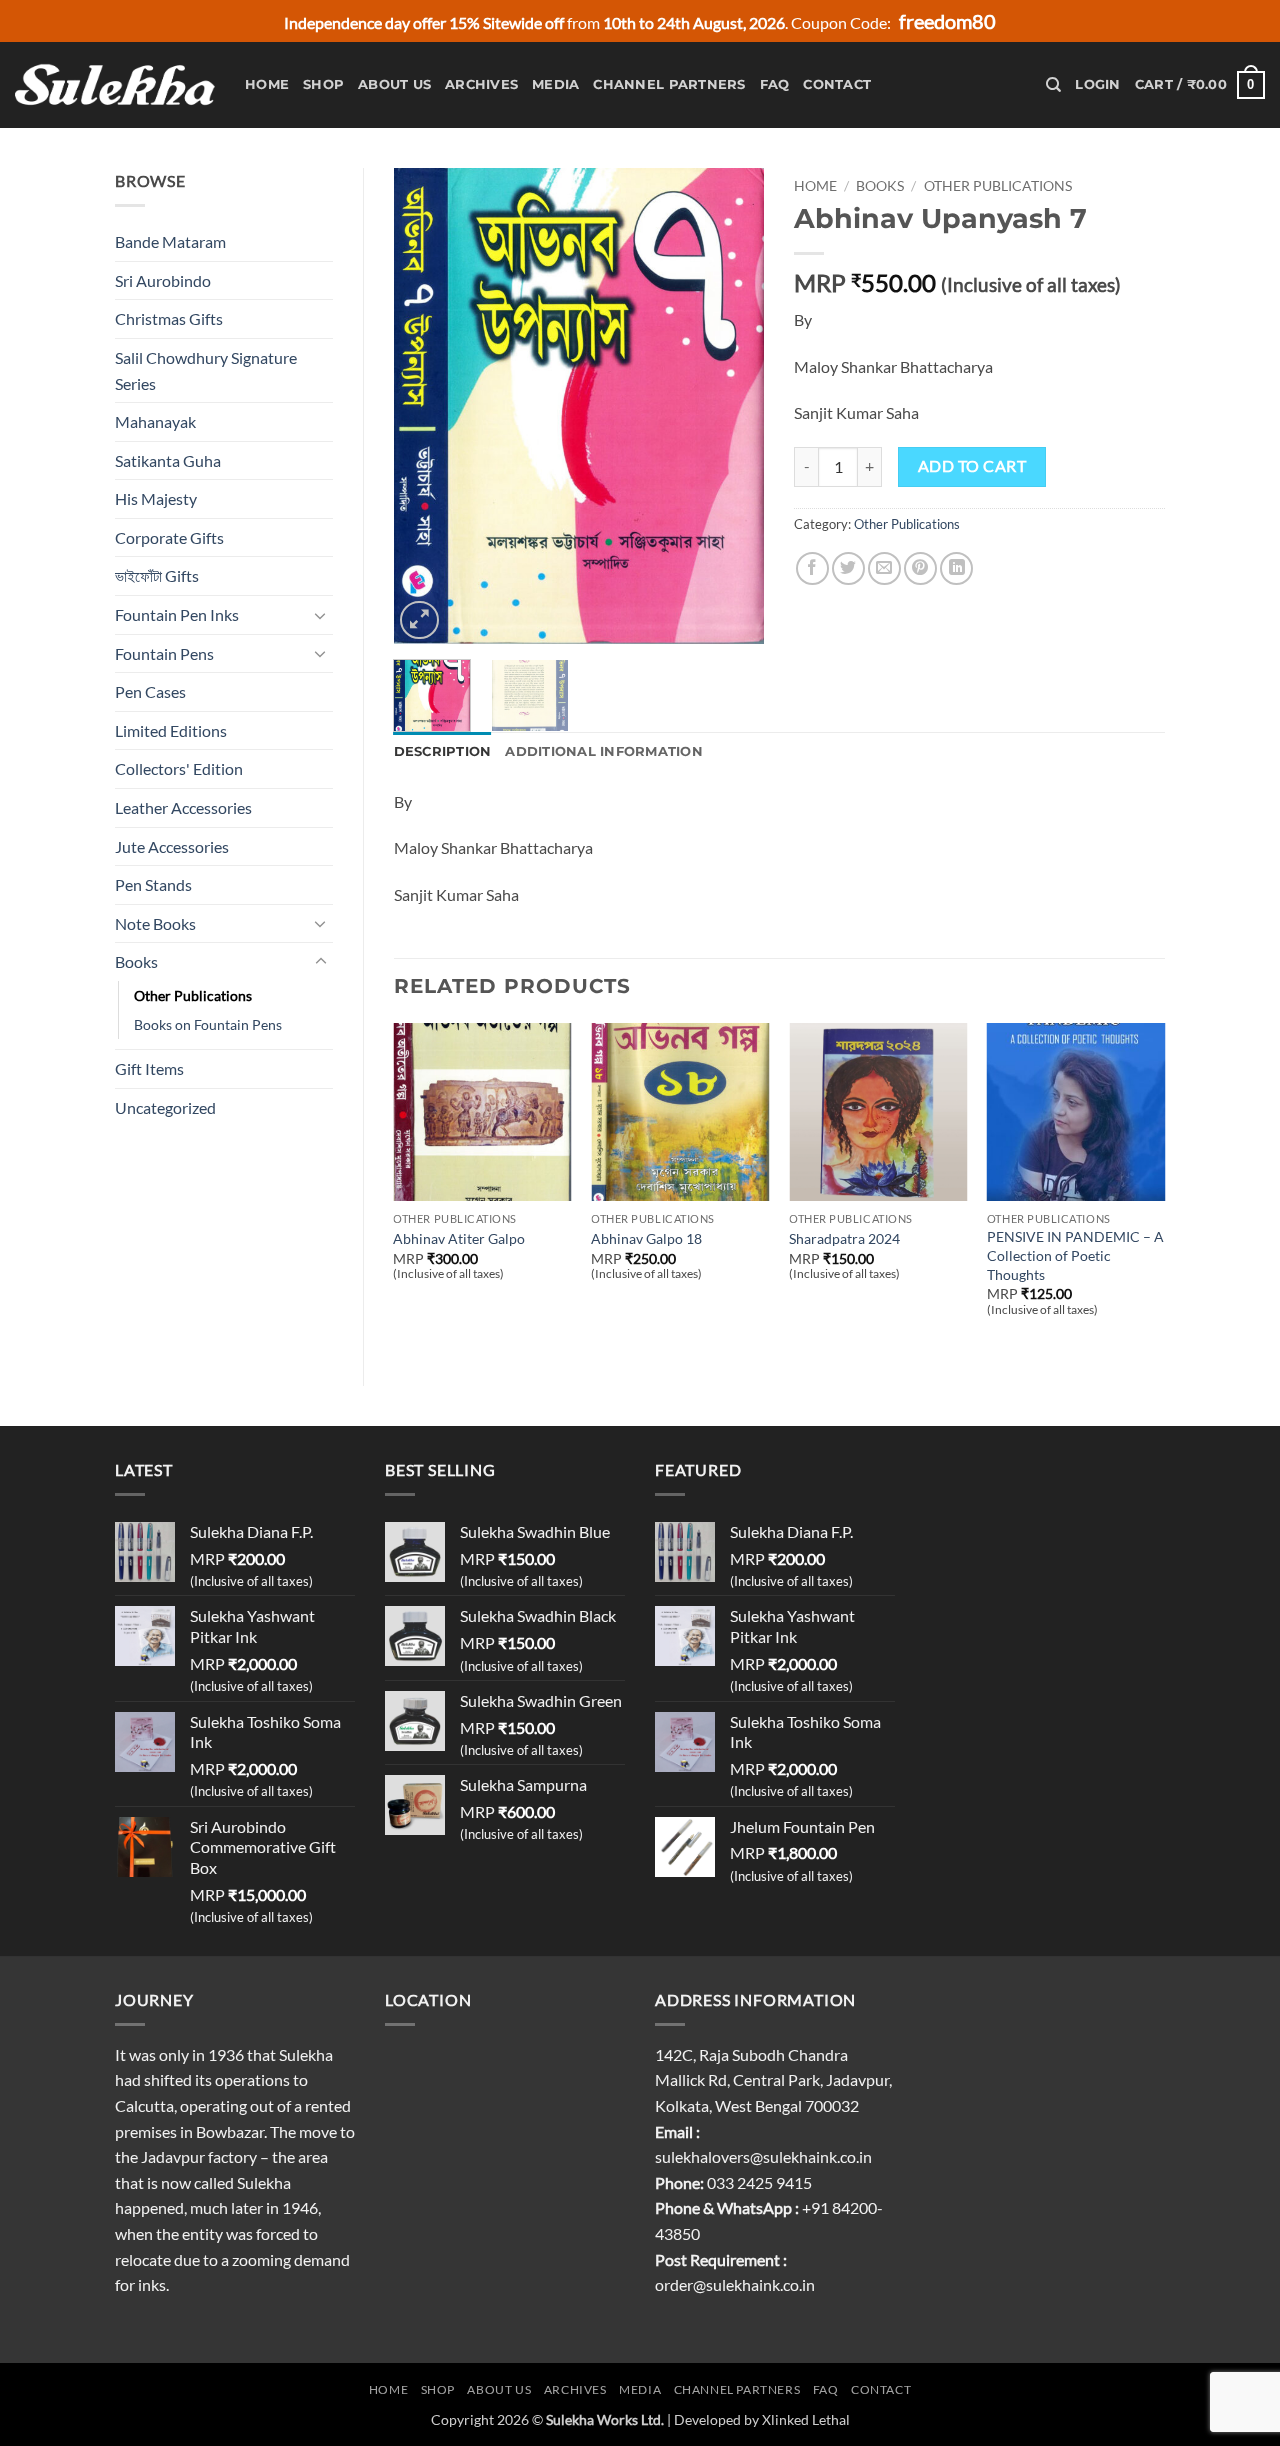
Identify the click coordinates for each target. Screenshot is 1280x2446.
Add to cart (972, 466)
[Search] (1053, 85)
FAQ (775, 84)
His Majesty (156, 498)
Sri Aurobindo (163, 280)
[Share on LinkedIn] (956, 568)
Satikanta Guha (168, 460)
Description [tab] (443, 751)
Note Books (155, 923)
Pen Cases (150, 691)
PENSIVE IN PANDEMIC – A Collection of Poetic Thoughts (1075, 1255)
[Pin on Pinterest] (920, 568)
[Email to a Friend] (884, 568)
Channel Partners (669, 84)
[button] (1097, 85)
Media (555, 84)
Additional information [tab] (604, 751)
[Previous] (426, 406)
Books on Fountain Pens (208, 1024)
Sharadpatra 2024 (844, 1238)
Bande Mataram (170, 241)
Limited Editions (171, 730)
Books (136, 961)
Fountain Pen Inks (177, 614)
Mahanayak (155, 421)
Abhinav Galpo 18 (646, 1238)
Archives (481, 84)
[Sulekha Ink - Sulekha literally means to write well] (115, 85)
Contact (837, 84)
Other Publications (193, 995)
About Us (394, 84)
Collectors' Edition (179, 768)
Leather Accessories (183, 807)
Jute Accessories (172, 846)
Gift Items (149, 1068)
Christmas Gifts (169, 318)
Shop (323, 84)
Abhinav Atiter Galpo (459, 1238)
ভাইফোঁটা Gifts (157, 575)
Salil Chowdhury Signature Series (206, 370)
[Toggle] (321, 615)
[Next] (732, 406)
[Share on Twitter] (848, 568)
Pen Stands (153, 884)
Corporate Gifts (169, 537)
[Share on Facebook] (812, 568)
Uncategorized (165, 1107)
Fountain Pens (164, 653)
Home (267, 84)
